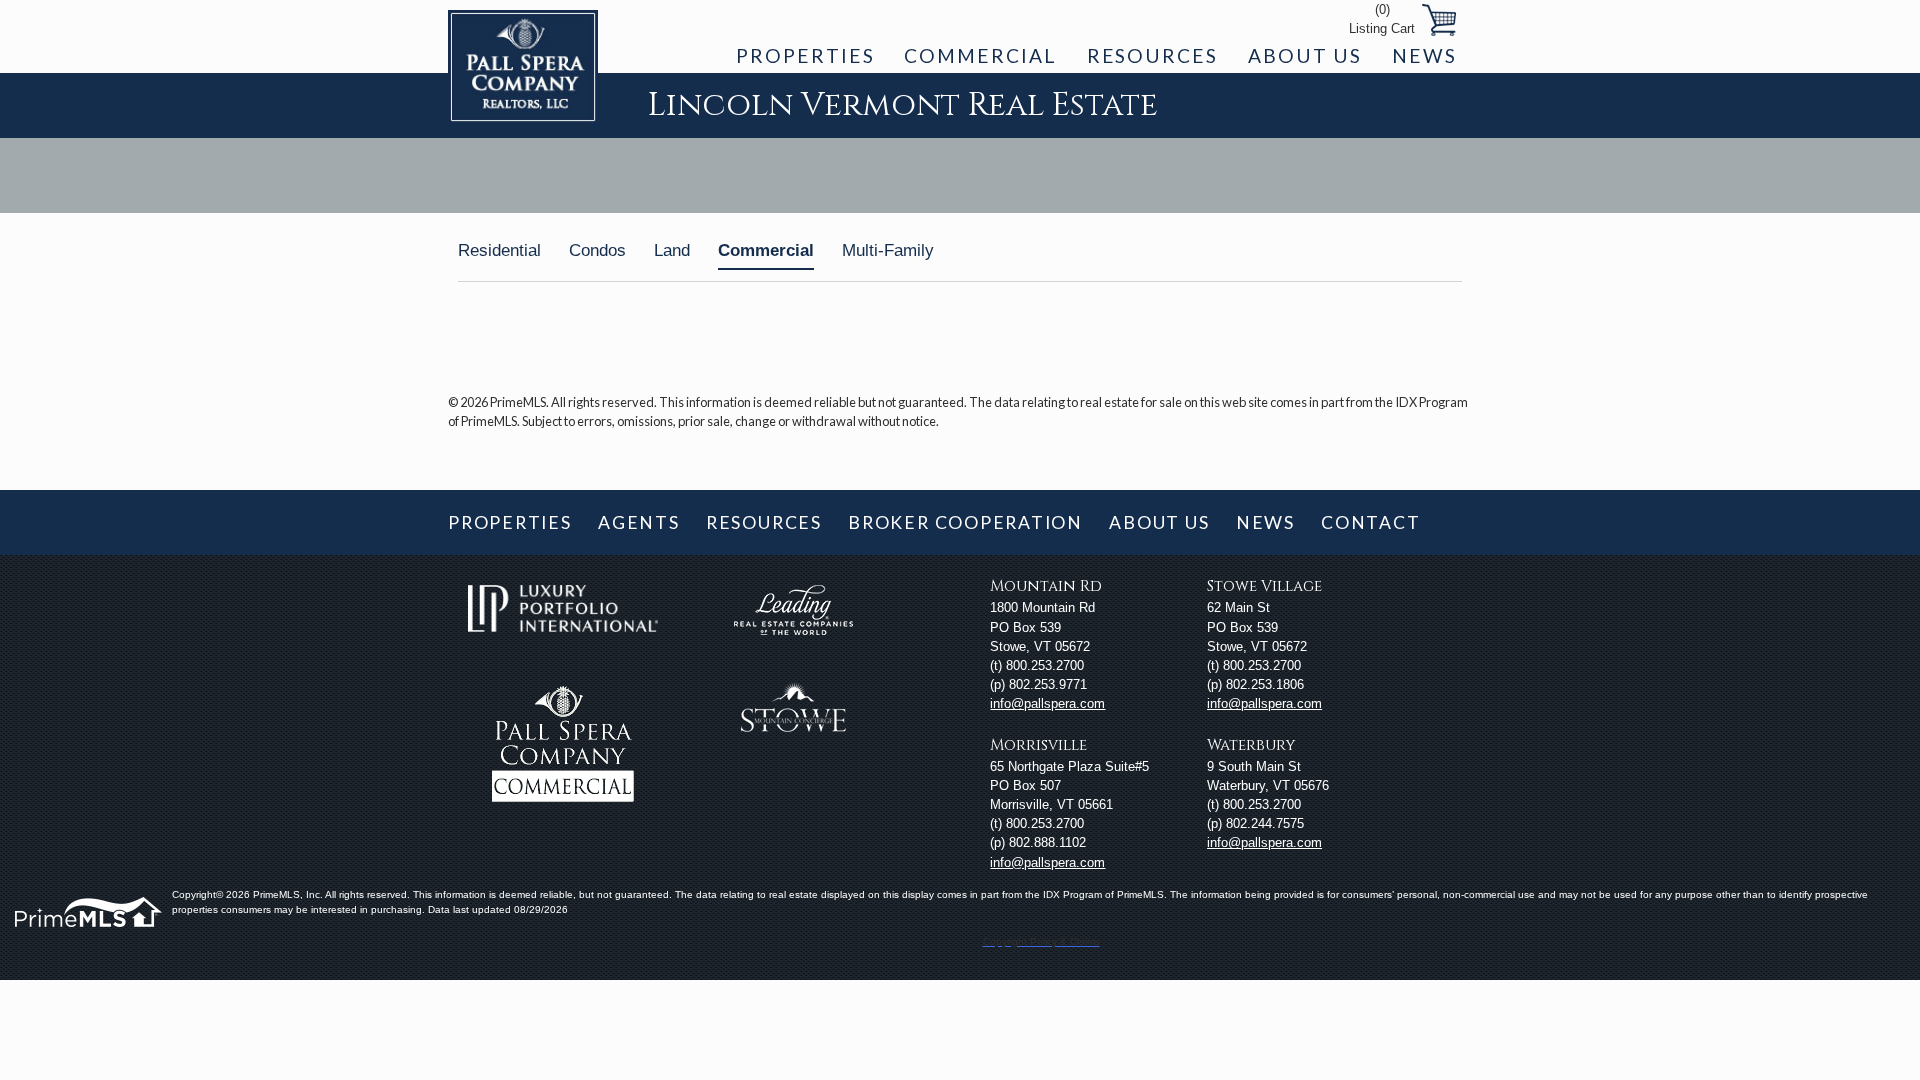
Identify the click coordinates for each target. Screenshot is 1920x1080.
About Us (1305, 55)
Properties (805, 55)
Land (672, 250)
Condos (597, 250)
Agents (639, 522)
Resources (1152, 55)
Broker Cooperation (965, 522)
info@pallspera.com (1047, 703)
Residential (499, 250)
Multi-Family (888, 250)
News (1424, 55)
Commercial (980, 55)
